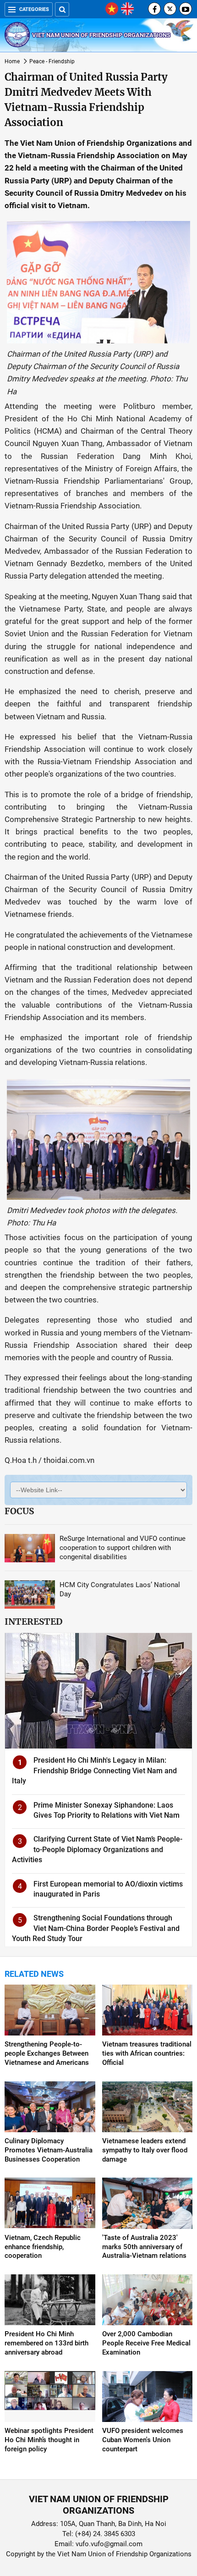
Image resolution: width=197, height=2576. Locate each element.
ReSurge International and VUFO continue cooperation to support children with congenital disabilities (123, 1548)
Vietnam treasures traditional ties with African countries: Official (147, 2053)
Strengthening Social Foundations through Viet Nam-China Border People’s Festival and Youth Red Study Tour (96, 1928)
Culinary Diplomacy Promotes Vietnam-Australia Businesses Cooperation (49, 2150)
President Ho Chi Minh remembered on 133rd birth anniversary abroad (47, 2343)
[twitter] (170, 9)
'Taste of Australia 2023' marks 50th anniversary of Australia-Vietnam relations (144, 2247)
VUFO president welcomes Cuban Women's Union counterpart (143, 2440)
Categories (34, 9)
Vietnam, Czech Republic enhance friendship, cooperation (43, 2247)
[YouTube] (186, 9)
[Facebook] (154, 9)
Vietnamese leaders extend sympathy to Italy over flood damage (145, 2150)
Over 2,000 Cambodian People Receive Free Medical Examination (146, 2343)
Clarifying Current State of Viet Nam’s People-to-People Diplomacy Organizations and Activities (97, 1849)
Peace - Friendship (52, 61)
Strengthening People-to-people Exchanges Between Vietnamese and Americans (47, 2053)
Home (12, 61)
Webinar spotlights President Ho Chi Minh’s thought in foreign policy (49, 2440)
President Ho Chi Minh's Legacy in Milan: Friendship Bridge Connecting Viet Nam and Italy (94, 1771)
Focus (19, 1511)
